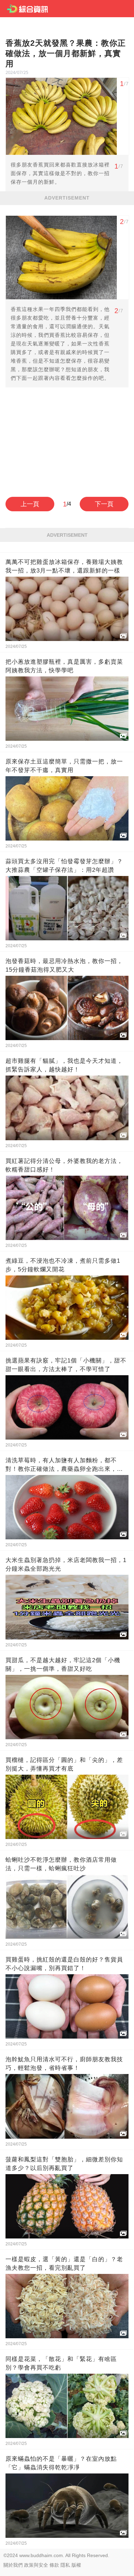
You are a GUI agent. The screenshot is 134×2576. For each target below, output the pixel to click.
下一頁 (104, 504)
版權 (76, 2565)
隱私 (65, 2565)
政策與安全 (36, 2565)
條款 (54, 2565)
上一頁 (30, 504)
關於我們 (13, 2565)
